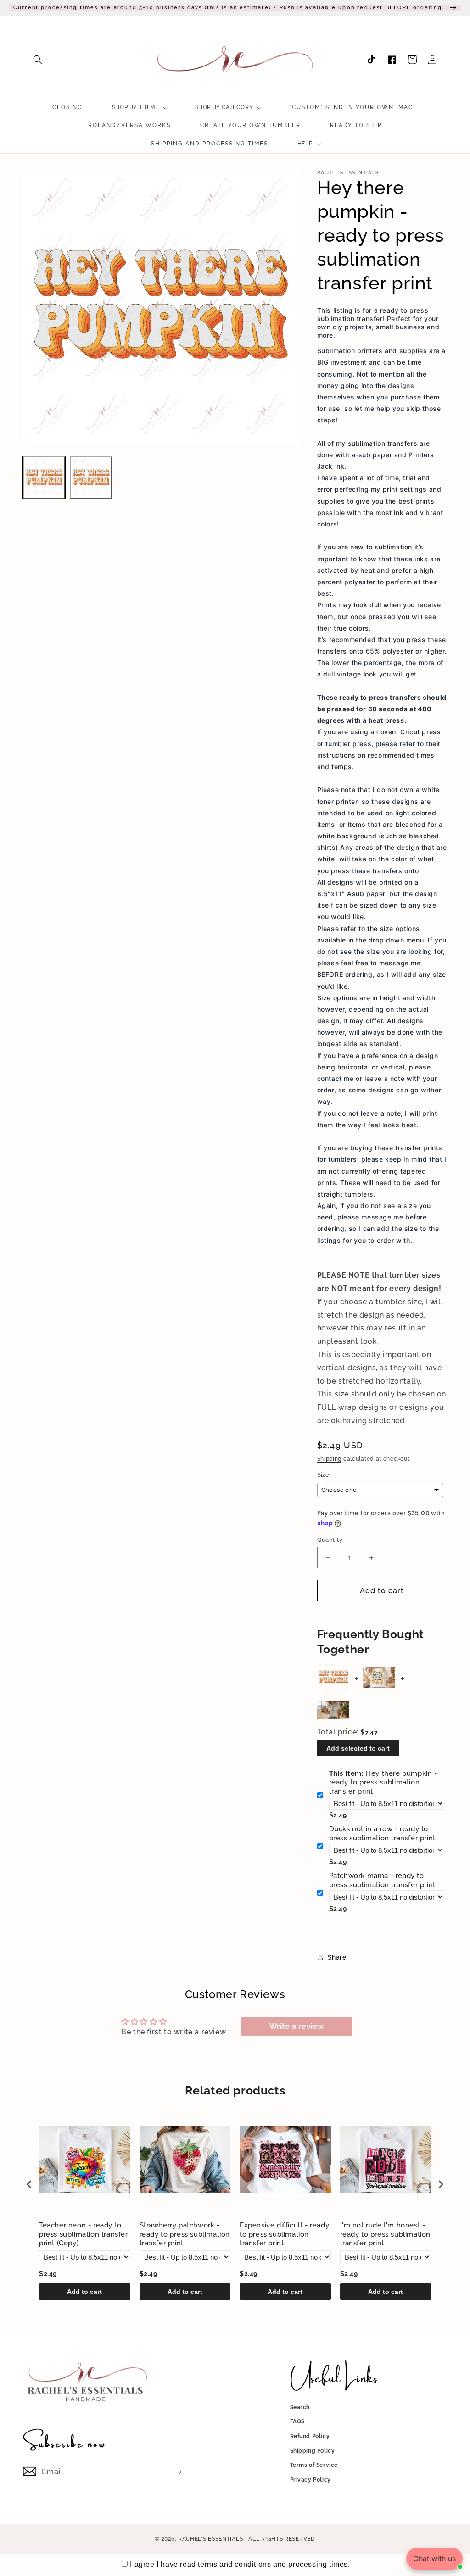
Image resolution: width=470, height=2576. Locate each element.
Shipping (330, 1459)
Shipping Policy (313, 2451)
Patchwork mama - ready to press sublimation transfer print (382, 1880)
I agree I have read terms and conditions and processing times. (240, 2564)
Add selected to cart (358, 1748)
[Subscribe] (178, 2472)
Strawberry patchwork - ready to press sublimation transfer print (185, 2234)
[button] (38, 60)
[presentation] (29, 2185)
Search (300, 2407)
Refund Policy (310, 2436)
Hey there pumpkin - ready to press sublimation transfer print (383, 1782)
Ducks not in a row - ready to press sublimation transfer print (382, 1834)
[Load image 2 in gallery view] (91, 477)
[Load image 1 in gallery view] (44, 477)
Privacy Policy (311, 2480)
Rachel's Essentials (210, 2539)
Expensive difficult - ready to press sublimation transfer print (284, 2234)
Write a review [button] (297, 2026)
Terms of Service (314, 2465)
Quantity (330, 1540)
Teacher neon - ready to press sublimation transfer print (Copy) (84, 2234)
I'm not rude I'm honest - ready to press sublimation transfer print (386, 2234)
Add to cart (84, 2292)
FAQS (297, 2421)
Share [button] (337, 1957)
